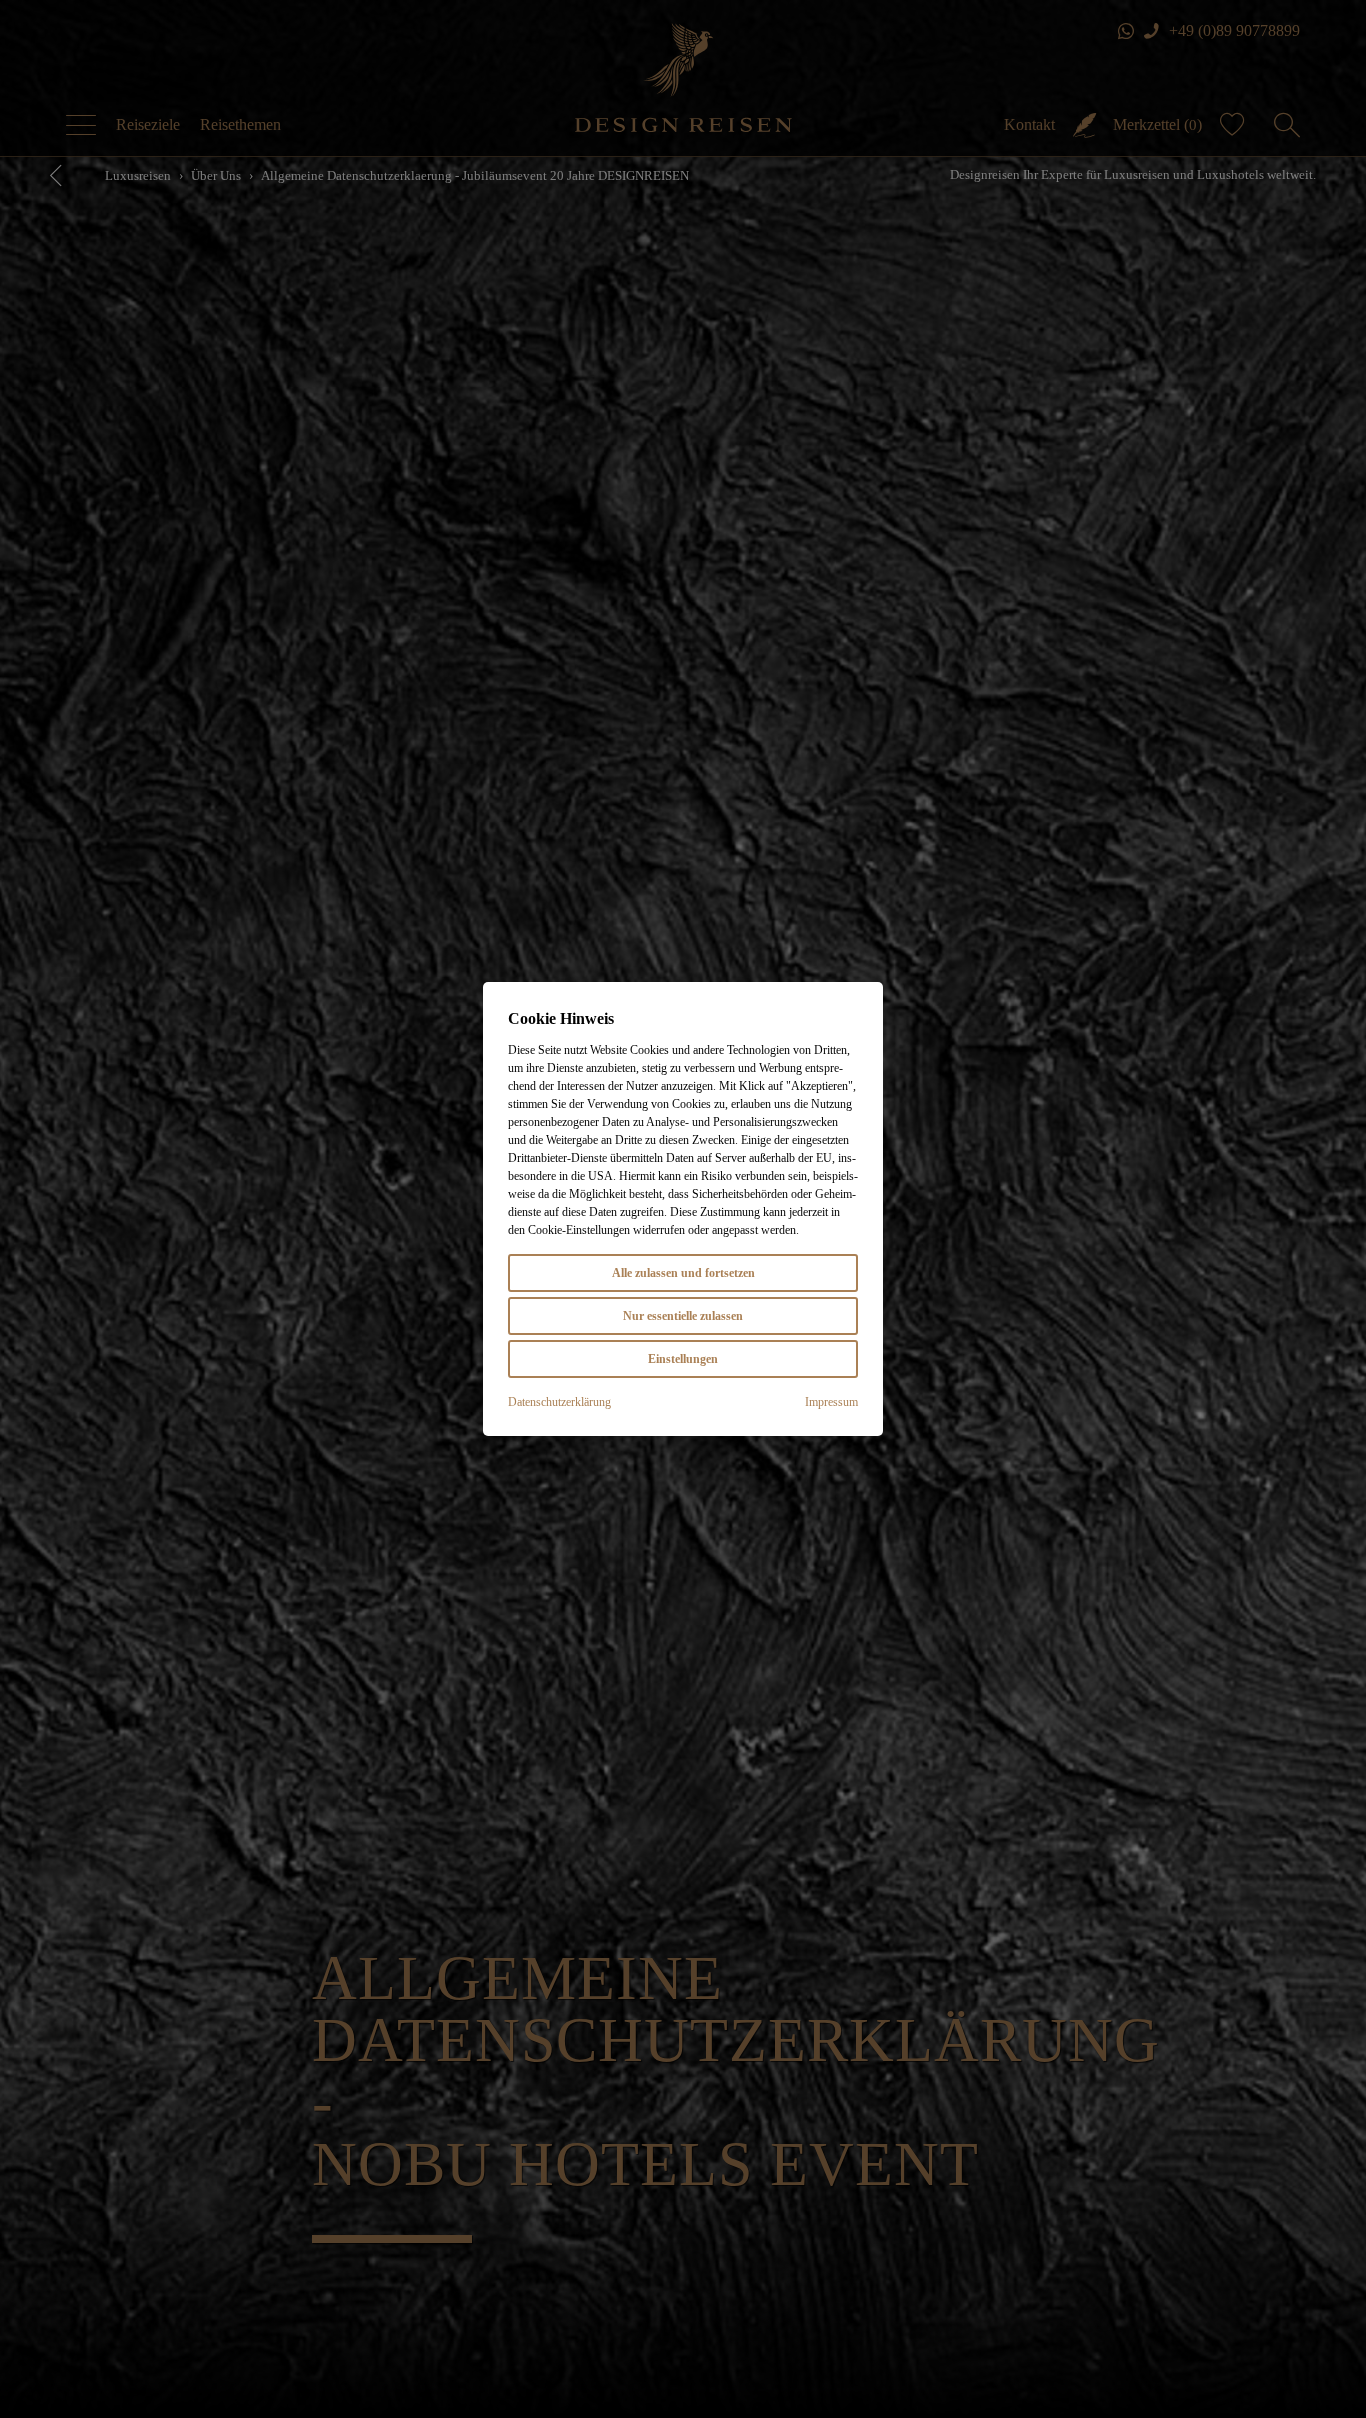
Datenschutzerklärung (559, 1402)
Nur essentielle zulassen (683, 1316)
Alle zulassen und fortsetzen (683, 1273)
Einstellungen (683, 1359)
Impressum (831, 1402)
